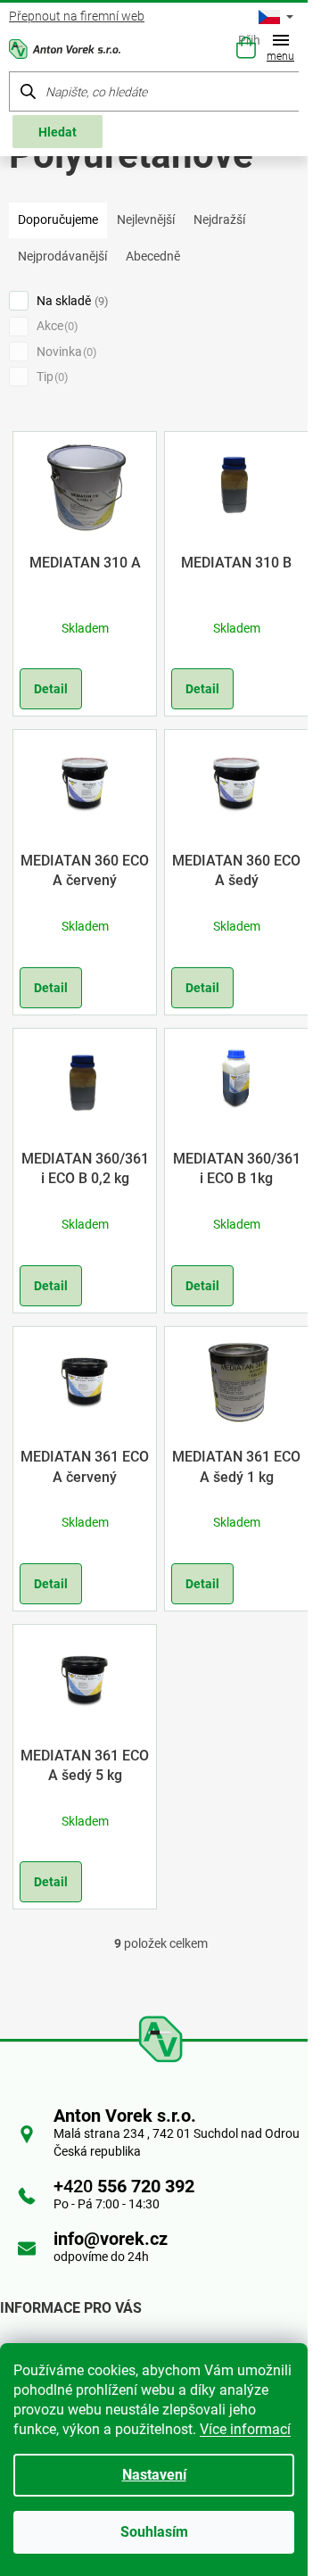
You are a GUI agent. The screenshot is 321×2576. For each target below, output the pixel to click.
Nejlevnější (146, 219)
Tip (50, 377)
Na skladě (70, 301)
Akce (55, 326)
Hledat (58, 132)
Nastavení (154, 2475)
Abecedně (153, 256)
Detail (51, 689)
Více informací (245, 2429)
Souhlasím (154, 2532)
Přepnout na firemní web (77, 16)
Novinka (65, 352)
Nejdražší (219, 219)
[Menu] (284, 50)
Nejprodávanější (62, 256)
